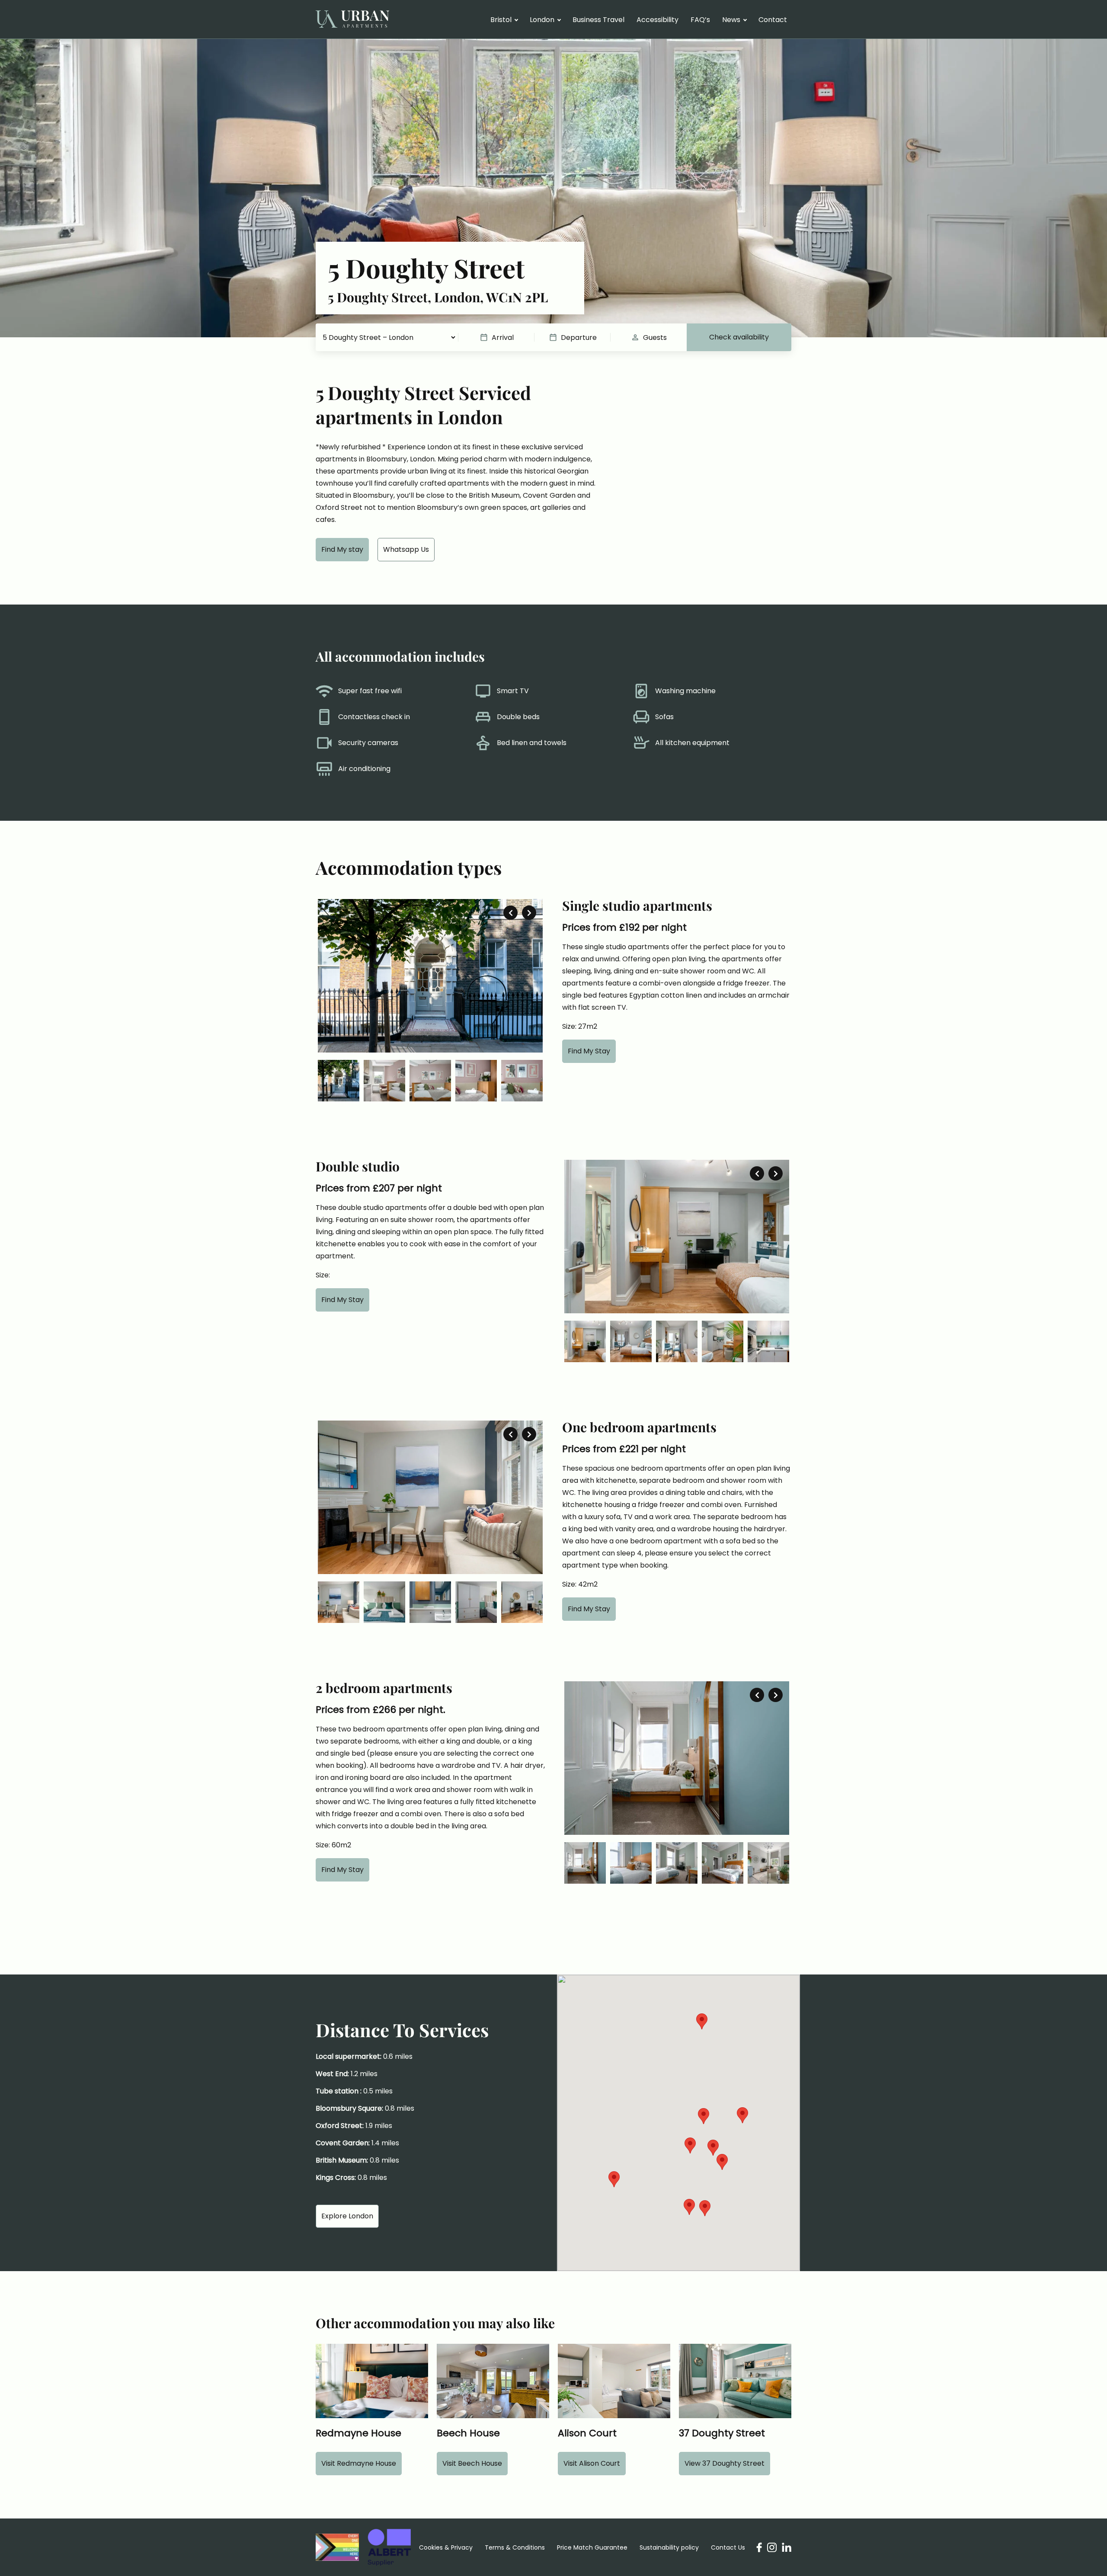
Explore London (347, 2216)
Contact (773, 20)
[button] (742, 2115)
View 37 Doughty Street (725, 2463)
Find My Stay (589, 1051)
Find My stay (342, 549)
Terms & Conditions (515, 2547)
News (731, 20)
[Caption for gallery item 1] (430, 976)
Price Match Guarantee (592, 2547)
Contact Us (728, 2547)
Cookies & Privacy (446, 2547)
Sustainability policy (669, 2547)
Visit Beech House (472, 2463)
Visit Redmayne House (359, 2463)
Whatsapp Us (406, 549)
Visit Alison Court (592, 2463)
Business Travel (598, 20)
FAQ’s (700, 20)
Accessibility (657, 20)
